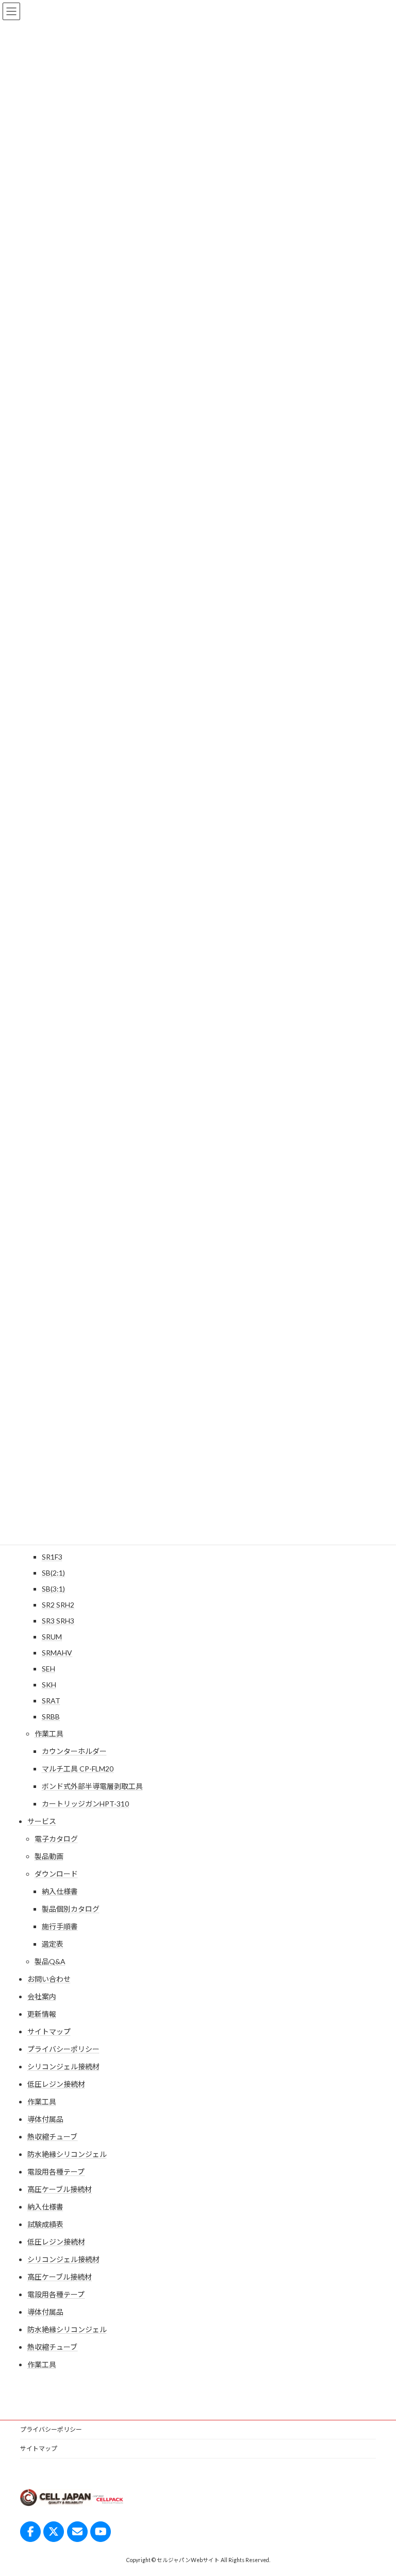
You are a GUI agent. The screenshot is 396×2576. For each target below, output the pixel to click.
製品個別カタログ (71, 1909)
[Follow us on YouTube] (101, 2532)
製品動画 (49, 1856)
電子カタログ (56, 1839)
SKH (49, 1685)
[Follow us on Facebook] (30, 2532)
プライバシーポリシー (63, 2049)
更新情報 (42, 2014)
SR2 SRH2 (58, 1605)
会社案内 (42, 1996)
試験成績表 (45, 2224)
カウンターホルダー (74, 1751)
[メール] (77, 2532)
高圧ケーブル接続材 (60, 2189)
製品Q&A (50, 1961)
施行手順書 (60, 1926)
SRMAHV (57, 1653)
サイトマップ (49, 2031)
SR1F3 (52, 1557)
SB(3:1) (53, 1589)
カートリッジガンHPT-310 (85, 1804)
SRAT (51, 1701)
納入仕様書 (60, 1891)
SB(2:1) (53, 1573)
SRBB (51, 1717)
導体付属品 (45, 2119)
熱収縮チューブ (52, 2137)
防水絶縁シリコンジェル (67, 2154)
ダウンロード (56, 1874)
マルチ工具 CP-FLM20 (78, 1769)
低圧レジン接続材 (56, 2084)
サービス (42, 1821)
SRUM (52, 1637)
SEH (48, 1669)
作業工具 (49, 1734)
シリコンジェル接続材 (63, 2067)
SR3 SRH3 (58, 1621)
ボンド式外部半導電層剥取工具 (92, 1786)
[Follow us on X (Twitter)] (54, 2532)
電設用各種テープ (56, 2172)
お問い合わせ (49, 1979)
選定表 (53, 1944)
